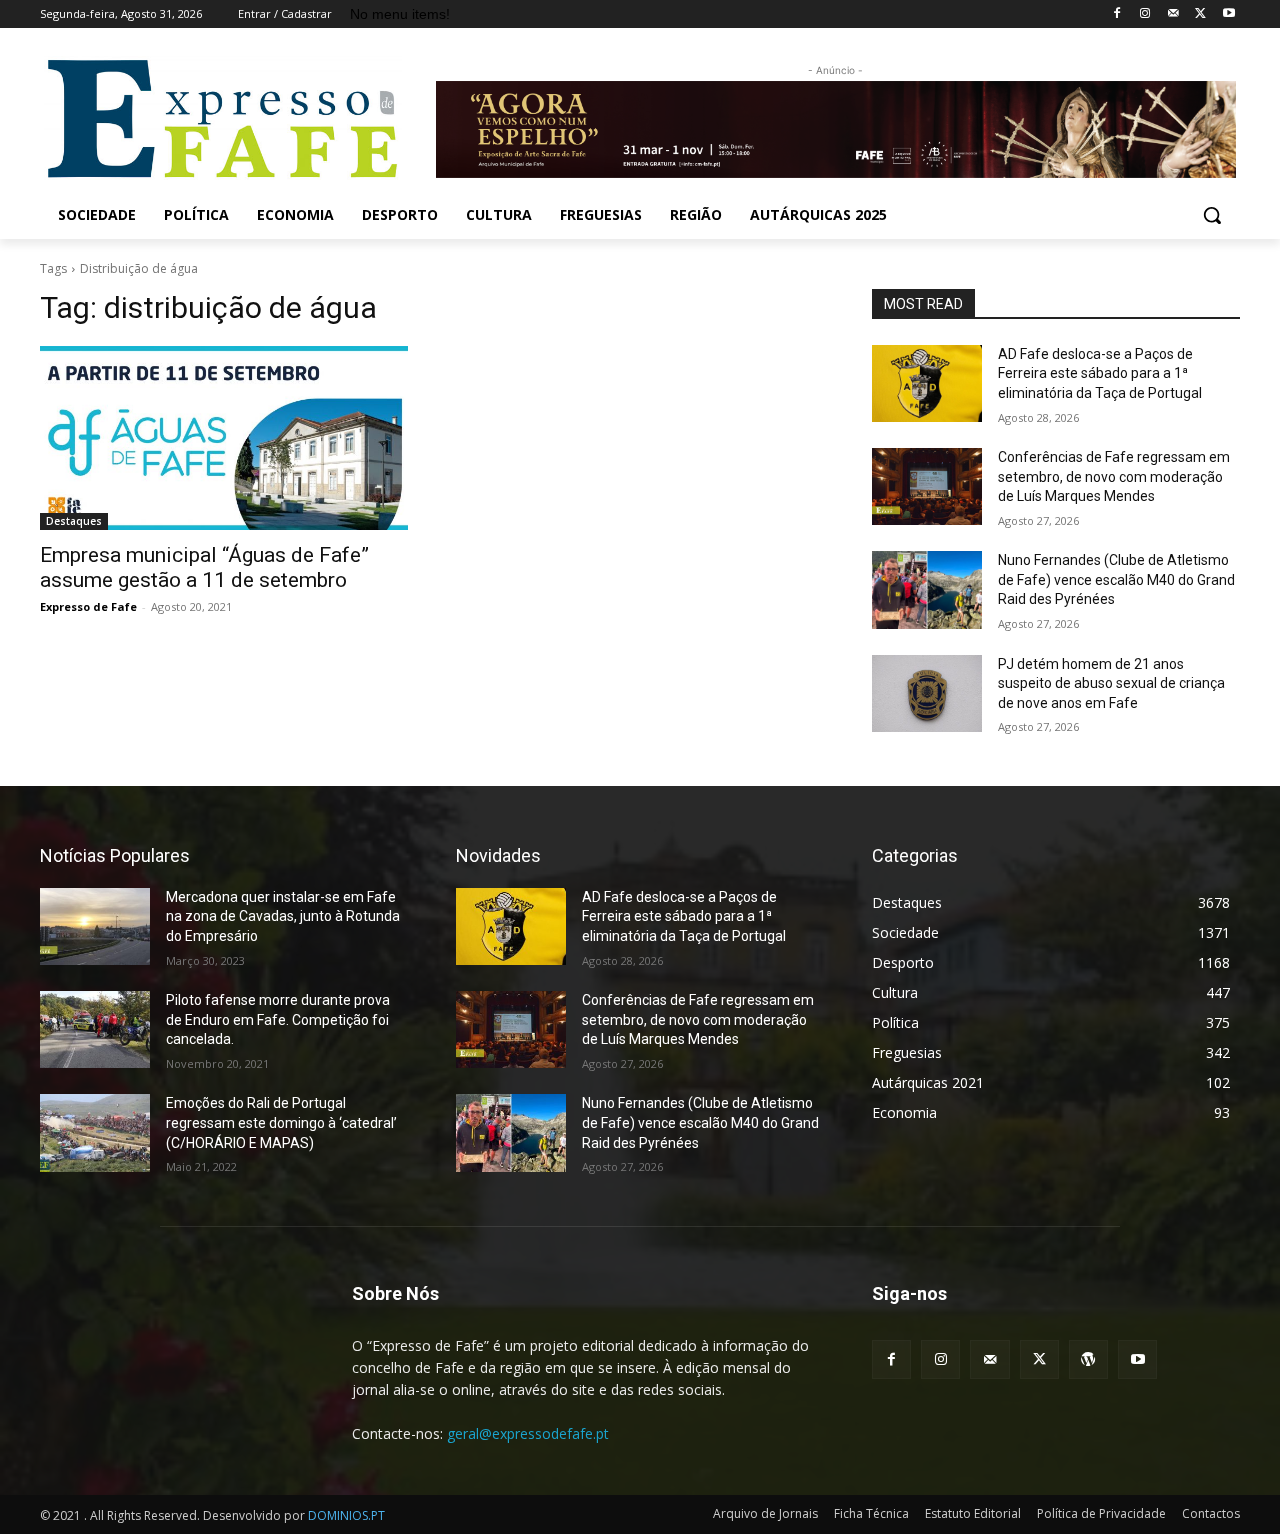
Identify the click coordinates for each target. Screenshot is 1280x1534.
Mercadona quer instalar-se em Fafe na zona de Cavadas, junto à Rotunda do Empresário (283, 916)
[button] (1212, 215)
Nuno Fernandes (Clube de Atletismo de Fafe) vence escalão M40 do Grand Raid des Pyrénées (1116, 579)
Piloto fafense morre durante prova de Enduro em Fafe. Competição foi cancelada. (278, 1019)
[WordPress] (1088, 1359)
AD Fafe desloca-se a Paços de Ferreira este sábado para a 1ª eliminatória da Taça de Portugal (1100, 373)
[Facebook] (1117, 14)
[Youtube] (1228, 14)
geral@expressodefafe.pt (528, 1433)
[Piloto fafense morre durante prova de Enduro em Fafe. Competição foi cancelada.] (95, 1029)
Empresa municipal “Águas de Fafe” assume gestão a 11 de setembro (204, 567)
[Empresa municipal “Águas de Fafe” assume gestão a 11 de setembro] (224, 438)
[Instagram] (1145, 14)
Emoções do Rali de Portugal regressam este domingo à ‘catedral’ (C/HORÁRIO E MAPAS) (281, 1122)
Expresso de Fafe (88, 606)
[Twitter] (1200, 14)
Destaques (74, 521)
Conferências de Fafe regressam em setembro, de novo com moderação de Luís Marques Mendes (1114, 476)
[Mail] (1173, 14)
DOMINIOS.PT (346, 1515)
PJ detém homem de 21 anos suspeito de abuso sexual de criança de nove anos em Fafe (1111, 683)
